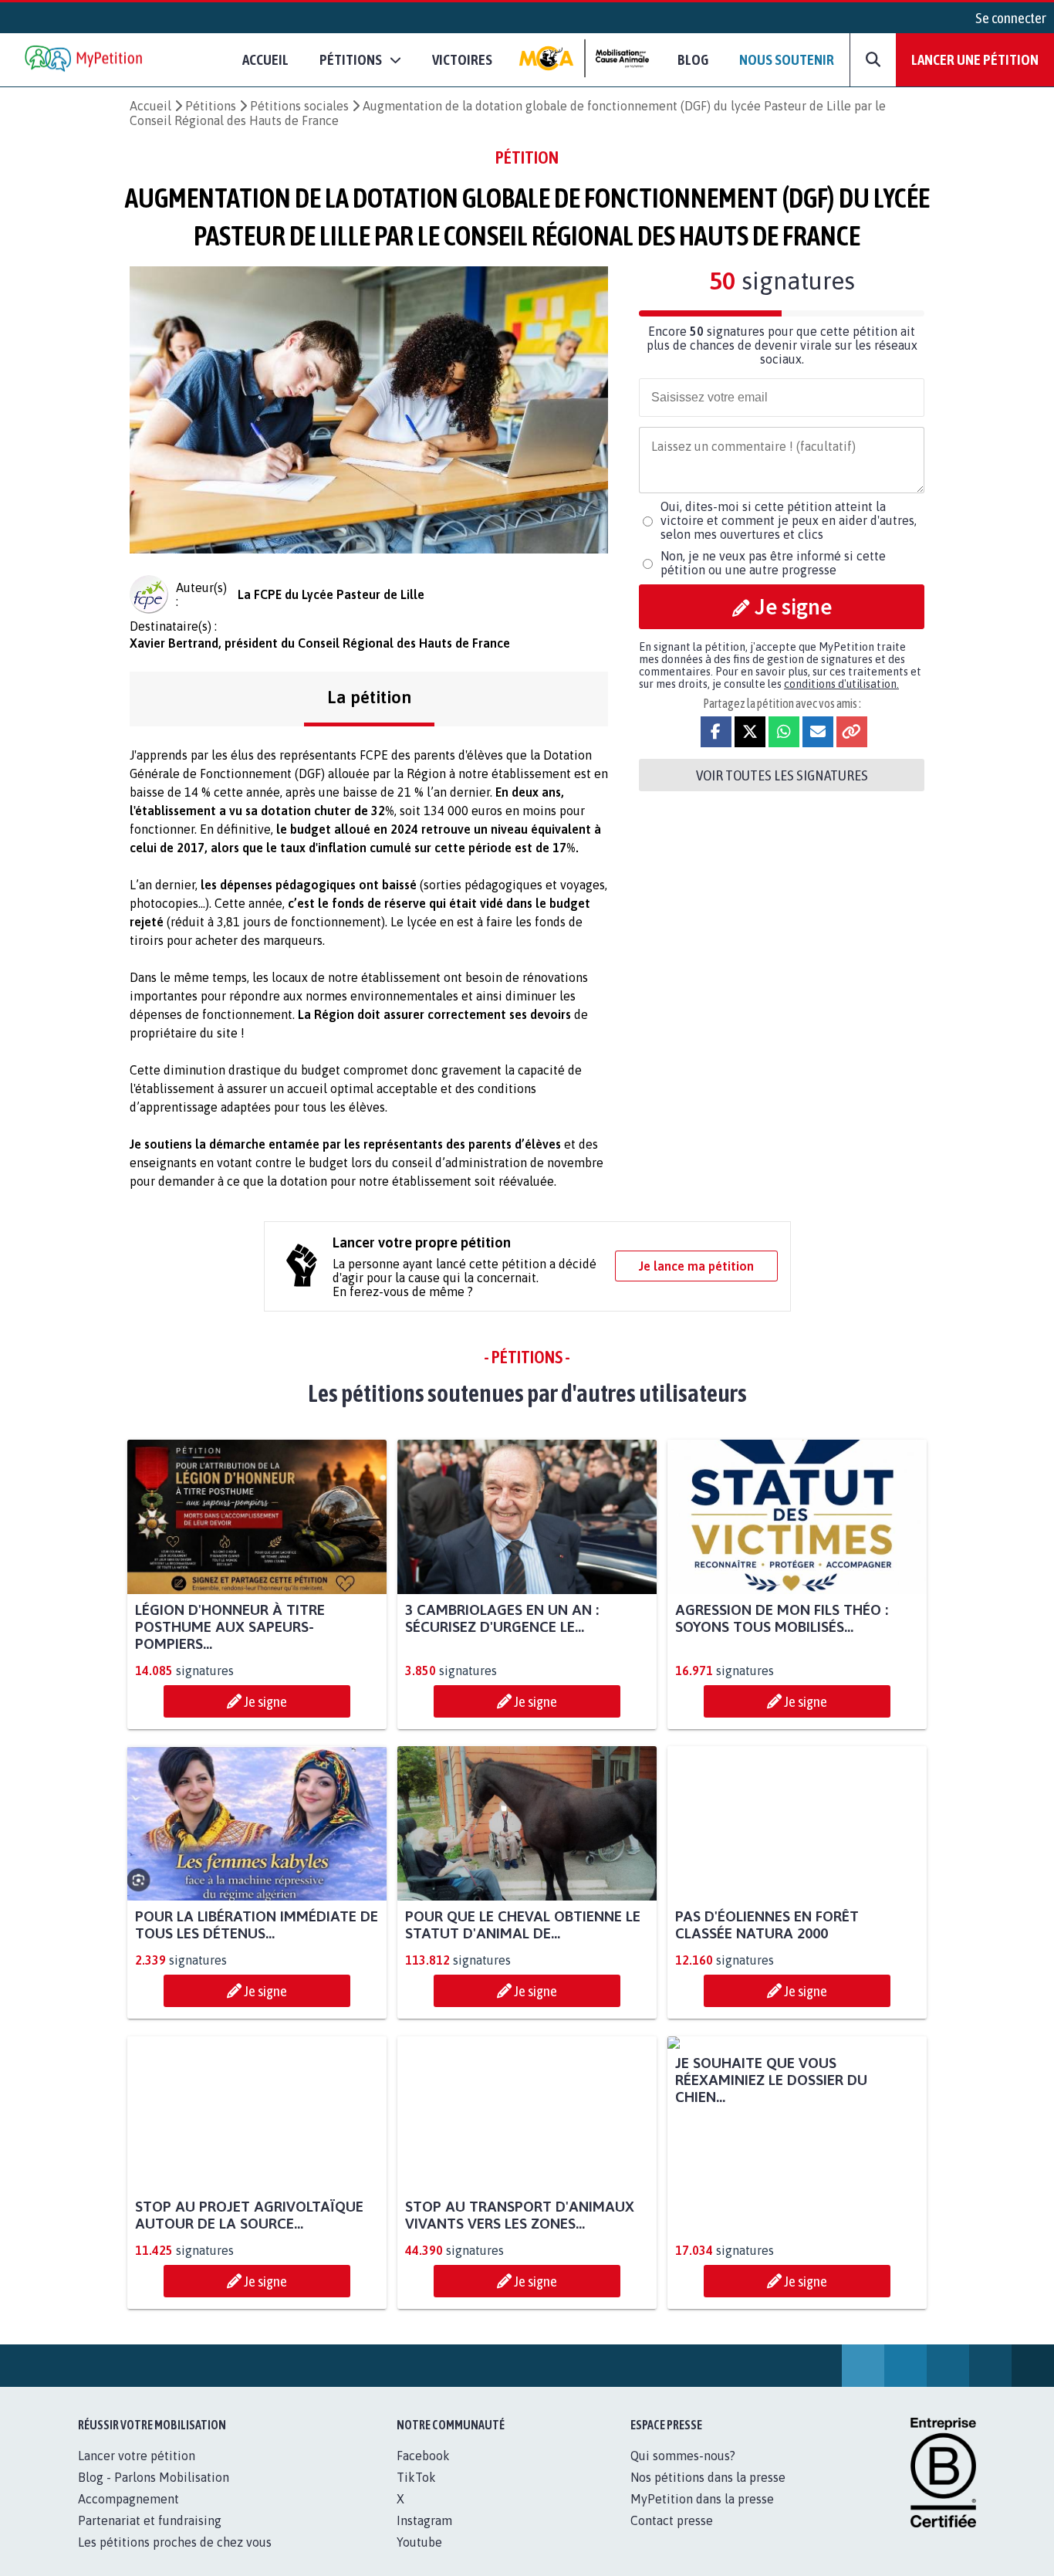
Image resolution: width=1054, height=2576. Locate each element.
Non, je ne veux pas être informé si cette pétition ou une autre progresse (773, 563)
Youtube (419, 2559)
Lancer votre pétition (137, 2473)
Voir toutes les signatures (782, 775)
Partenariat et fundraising (150, 2537)
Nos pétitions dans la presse (708, 2494)
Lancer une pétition (975, 59)
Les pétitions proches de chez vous (175, 2559)
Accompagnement (128, 2516)
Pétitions (211, 106)
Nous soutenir (787, 59)
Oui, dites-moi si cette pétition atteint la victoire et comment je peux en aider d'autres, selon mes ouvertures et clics (789, 520)
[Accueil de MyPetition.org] (85, 60)
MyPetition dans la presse (702, 2516)
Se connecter (1011, 18)
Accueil (265, 59)
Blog (693, 59)
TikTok (416, 2494)
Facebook (423, 2473)
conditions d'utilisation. (841, 684)
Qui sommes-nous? (683, 2473)
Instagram (424, 2537)
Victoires (462, 59)
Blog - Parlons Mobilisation (154, 2494)
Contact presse (672, 2537)
